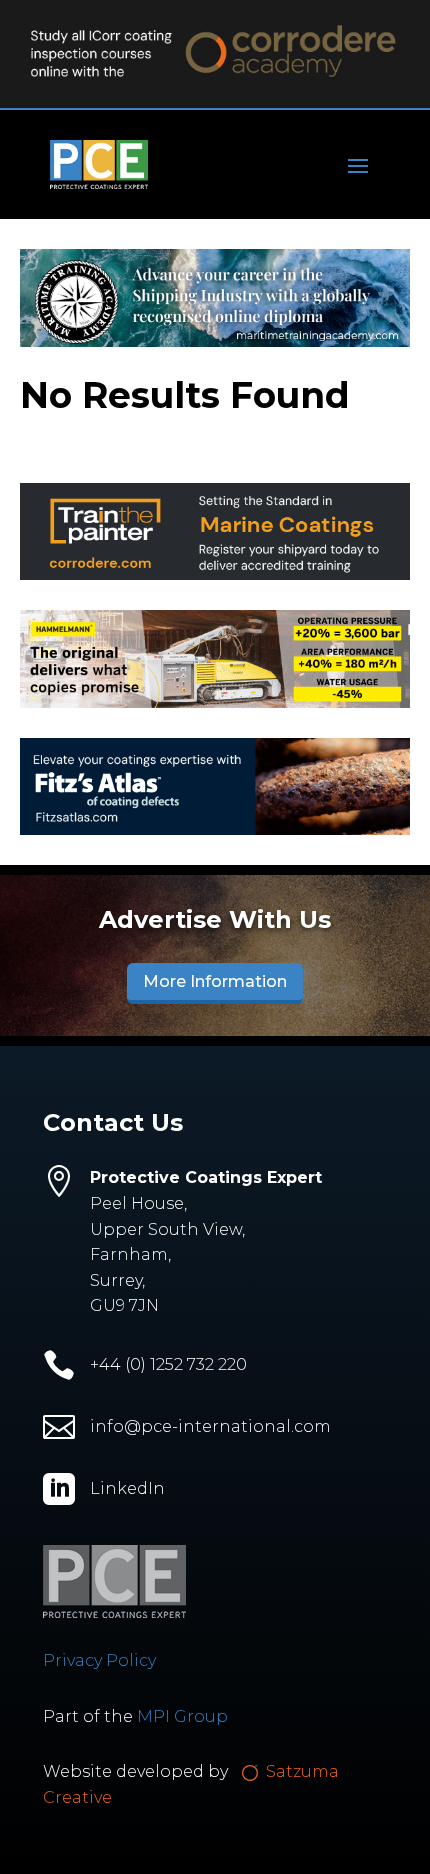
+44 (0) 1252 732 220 (168, 1364)
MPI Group (182, 1716)
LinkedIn (127, 1488)
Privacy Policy (99, 1660)
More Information (215, 981)
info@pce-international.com (210, 1426)
